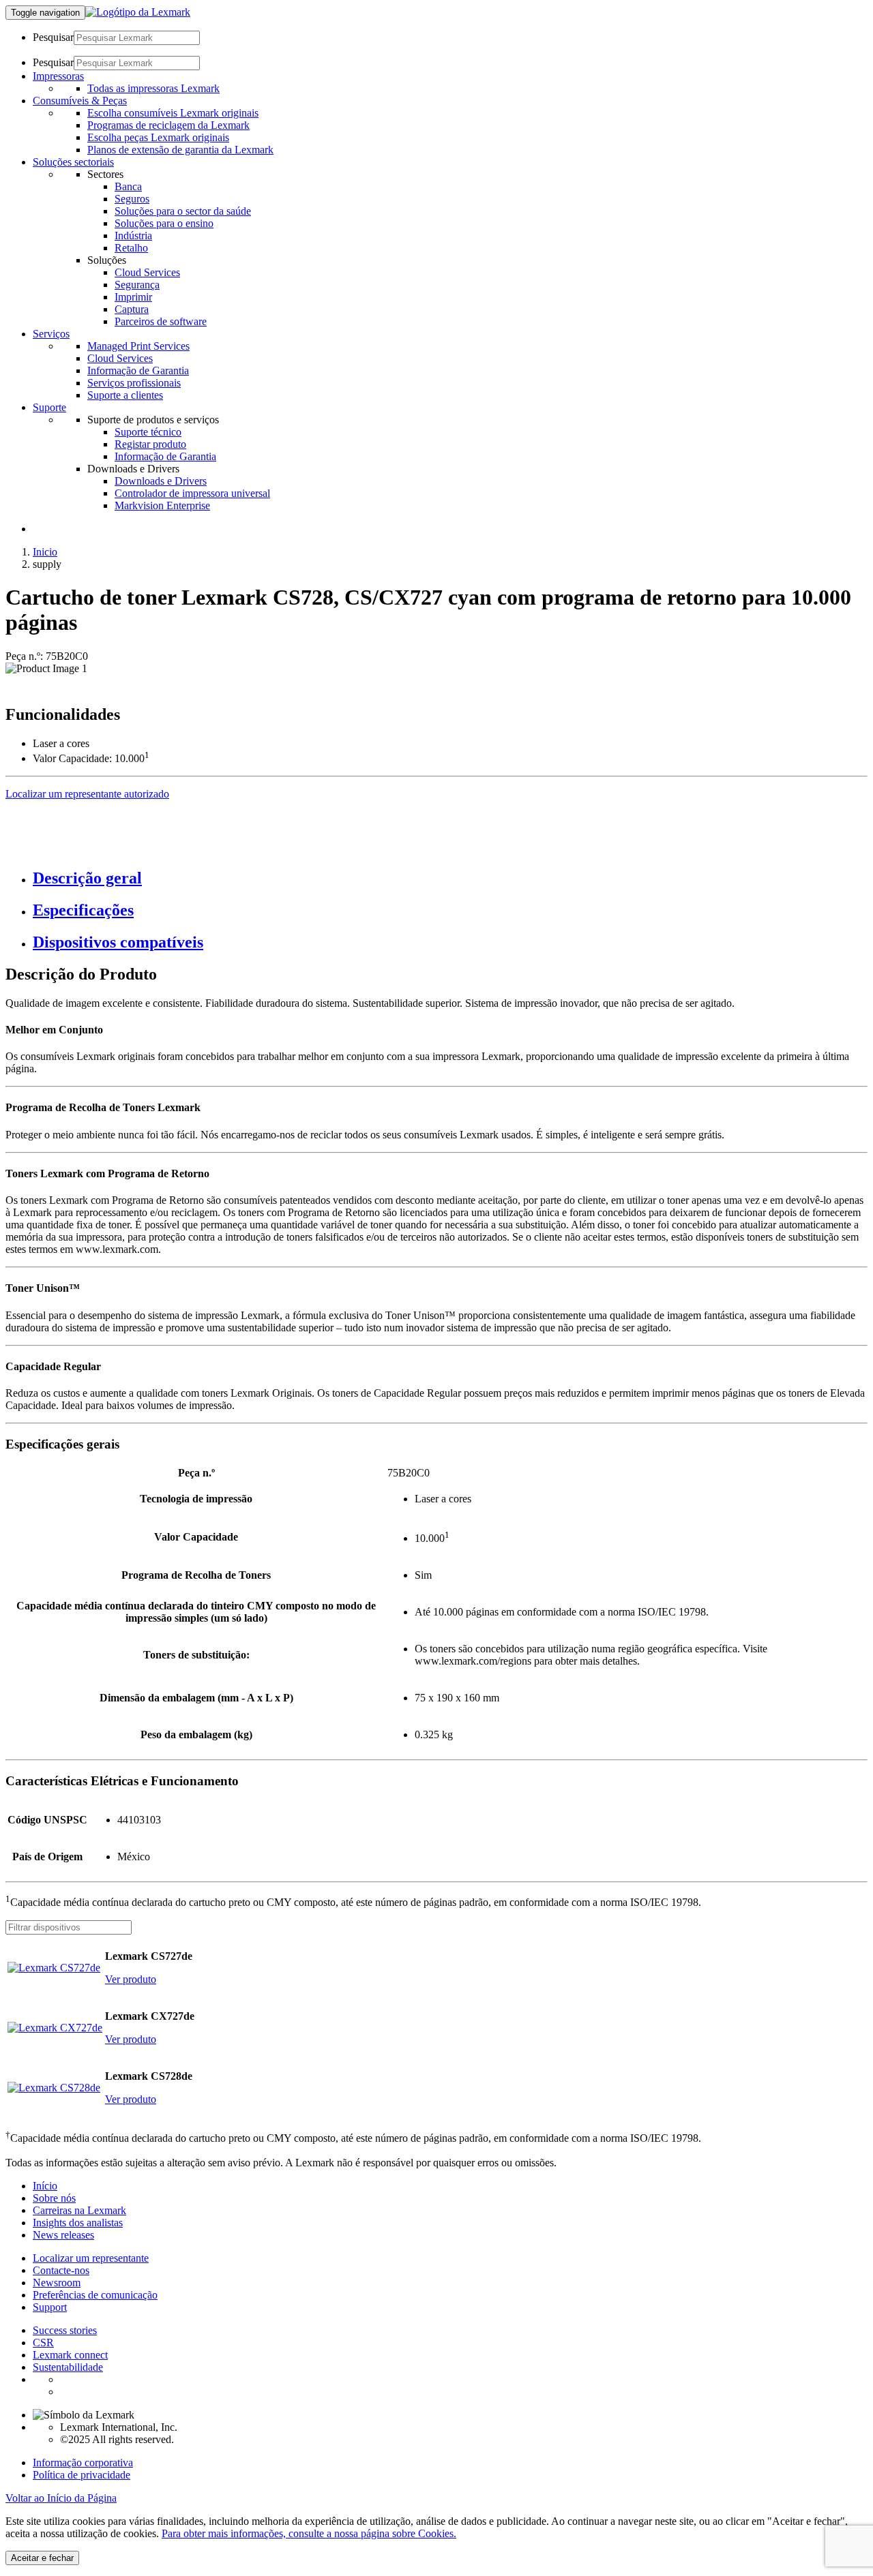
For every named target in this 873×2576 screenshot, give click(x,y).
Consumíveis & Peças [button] (80, 101)
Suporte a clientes (125, 395)
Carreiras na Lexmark (79, 2210)
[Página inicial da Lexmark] (138, 12)
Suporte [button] (49, 407)
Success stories (65, 2330)
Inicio (45, 552)
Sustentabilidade (68, 2367)
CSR (43, 2343)
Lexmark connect (70, 2355)
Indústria (133, 236)
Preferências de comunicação (95, 2295)
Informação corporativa (83, 2463)
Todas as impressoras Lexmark (153, 88)
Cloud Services (147, 272)
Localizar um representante (91, 2258)
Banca (128, 186)
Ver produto (131, 1979)
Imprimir (133, 297)
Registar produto (150, 444)
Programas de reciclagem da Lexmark (168, 125)
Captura (132, 309)
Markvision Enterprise (162, 505)
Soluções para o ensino (164, 223)
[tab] (450, 878)
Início (45, 2186)
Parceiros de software (161, 321)
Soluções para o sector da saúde (183, 211)
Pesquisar (53, 37)
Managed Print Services (138, 346)
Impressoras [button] (58, 76)
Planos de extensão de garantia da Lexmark (180, 150)
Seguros (132, 199)
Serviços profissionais (134, 383)
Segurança (137, 285)
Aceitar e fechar (42, 2558)
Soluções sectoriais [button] (73, 162)
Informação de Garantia (138, 370)
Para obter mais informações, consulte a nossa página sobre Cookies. (309, 2533)
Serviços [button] (51, 334)
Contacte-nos (61, 2270)
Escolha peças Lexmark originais (158, 137)
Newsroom (57, 2283)
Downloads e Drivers (161, 481)
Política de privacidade (82, 2475)
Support (50, 2307)
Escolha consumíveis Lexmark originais (173, 113)
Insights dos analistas (78, 2223)
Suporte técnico (148, 432)
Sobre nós (54, 2198)
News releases (63, 2235)
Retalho (131, 248)
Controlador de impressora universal (192, 493)
